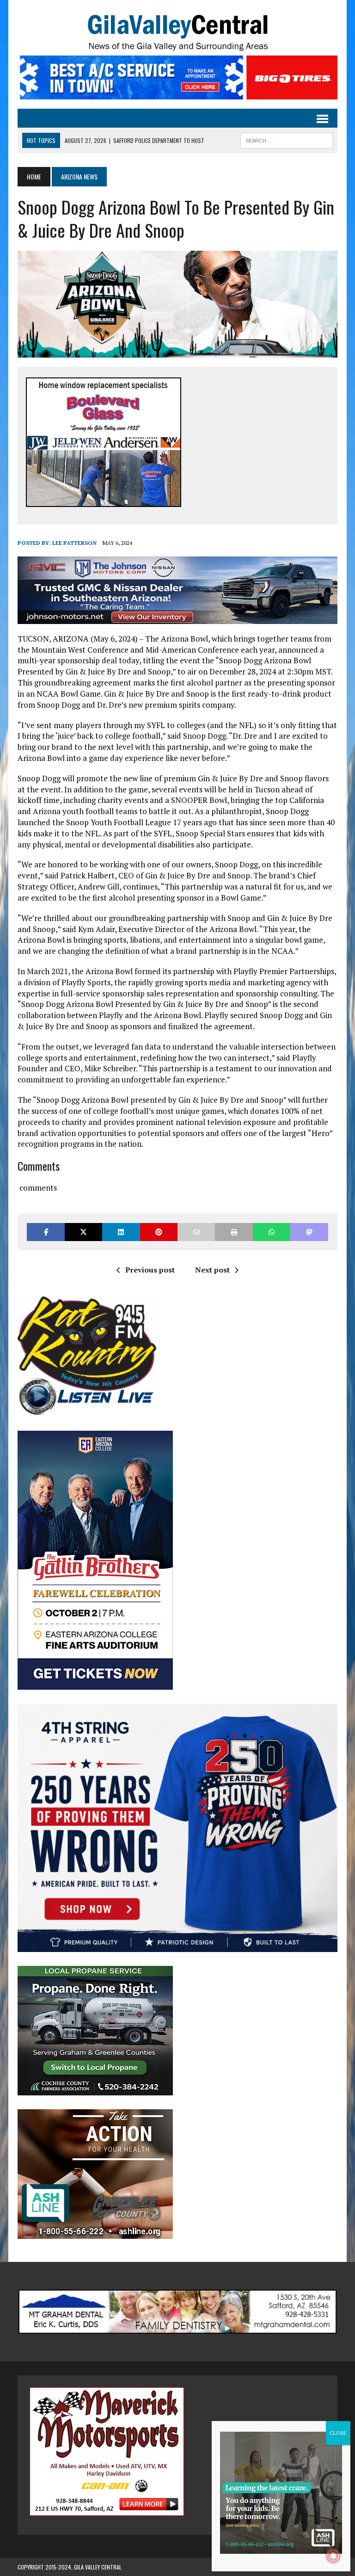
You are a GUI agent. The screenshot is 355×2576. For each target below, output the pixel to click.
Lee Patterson (74, 543)
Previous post (150, 1270)
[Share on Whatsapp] (272, 1232)
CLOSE (338, 2433)
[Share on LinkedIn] (121, 1232)
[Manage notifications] (333, 2556)
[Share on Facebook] (46, 1232)
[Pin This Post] (159, 1232)
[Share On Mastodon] (309, 1232)
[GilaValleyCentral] (177, 32)
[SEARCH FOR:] (287, 139)
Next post (212, 1270)
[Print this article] (234, 1232)
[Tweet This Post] (83, 1232)
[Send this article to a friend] (196, 1232)
